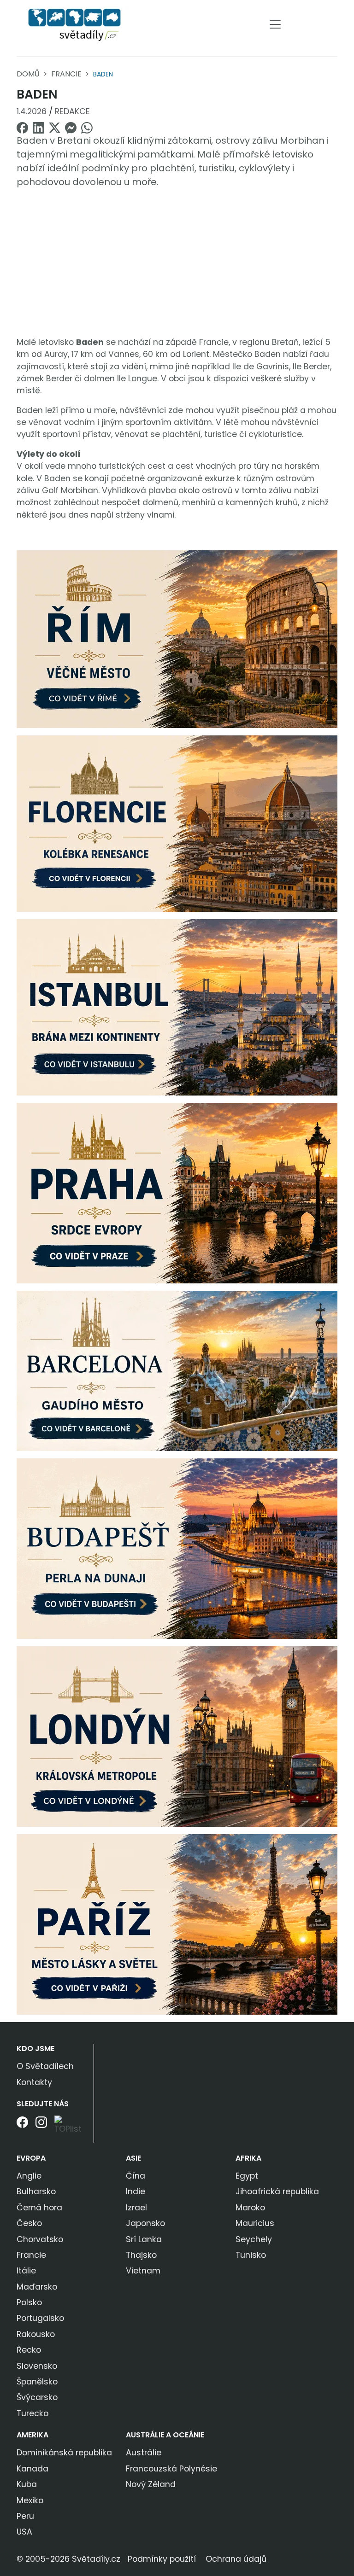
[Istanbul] (177, 1007)
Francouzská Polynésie (171, 2469)
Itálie (26, 2271)
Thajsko (141, 2255)
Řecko (29, 2350)
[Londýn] (177, 1736)
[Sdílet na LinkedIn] (38, 127)
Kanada (32, 2469)
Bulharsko (36, 2191)
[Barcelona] (177, 1370)
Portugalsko (40, 2318)
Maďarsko (37, 2287)
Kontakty (34, 2082)
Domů (28, 74)
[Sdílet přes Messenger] (71, 127)
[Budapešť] (177, 1548)
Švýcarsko (37, 2397)
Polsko (29, 2302)
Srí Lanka (144, 2239)
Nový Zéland (151, 2484)
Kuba (27, 2484)
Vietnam (143, 2271)
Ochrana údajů (236, 2559)
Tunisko (251, 2255)
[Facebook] (22, 2129)
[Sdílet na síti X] (55, 127)
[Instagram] (41, 2129)
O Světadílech (45, 2066)
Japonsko (145, 2223)
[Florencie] (177, 823)
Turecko (32, 2413)
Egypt (247, 2176)
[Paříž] (177, 1924)
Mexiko (30, 2500)
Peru (25, 2516)
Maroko (250, 2208)
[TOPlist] (71, 2125)
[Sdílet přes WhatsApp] (87, 127)
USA (24, 2532)
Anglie (29, 2176)
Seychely (254, 2239)
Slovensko (37, 2366)
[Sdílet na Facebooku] (22, 127)
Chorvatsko (40, 2239)
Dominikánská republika (64, 2453)
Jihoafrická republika (277, 2191)
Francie (66, 74)
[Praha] (177, 1193)
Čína (136, 2176)
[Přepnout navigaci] (275, 24)
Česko (29, 2223)
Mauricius (255, 2223)
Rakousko (36, 2334)
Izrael (136, 2208)
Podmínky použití (162, 2559)
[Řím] (177, 639)
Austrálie (144, 2453)
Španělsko (37, 2382)
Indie (136, 2191)
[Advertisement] (177, 261)
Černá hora (39, 2208)
